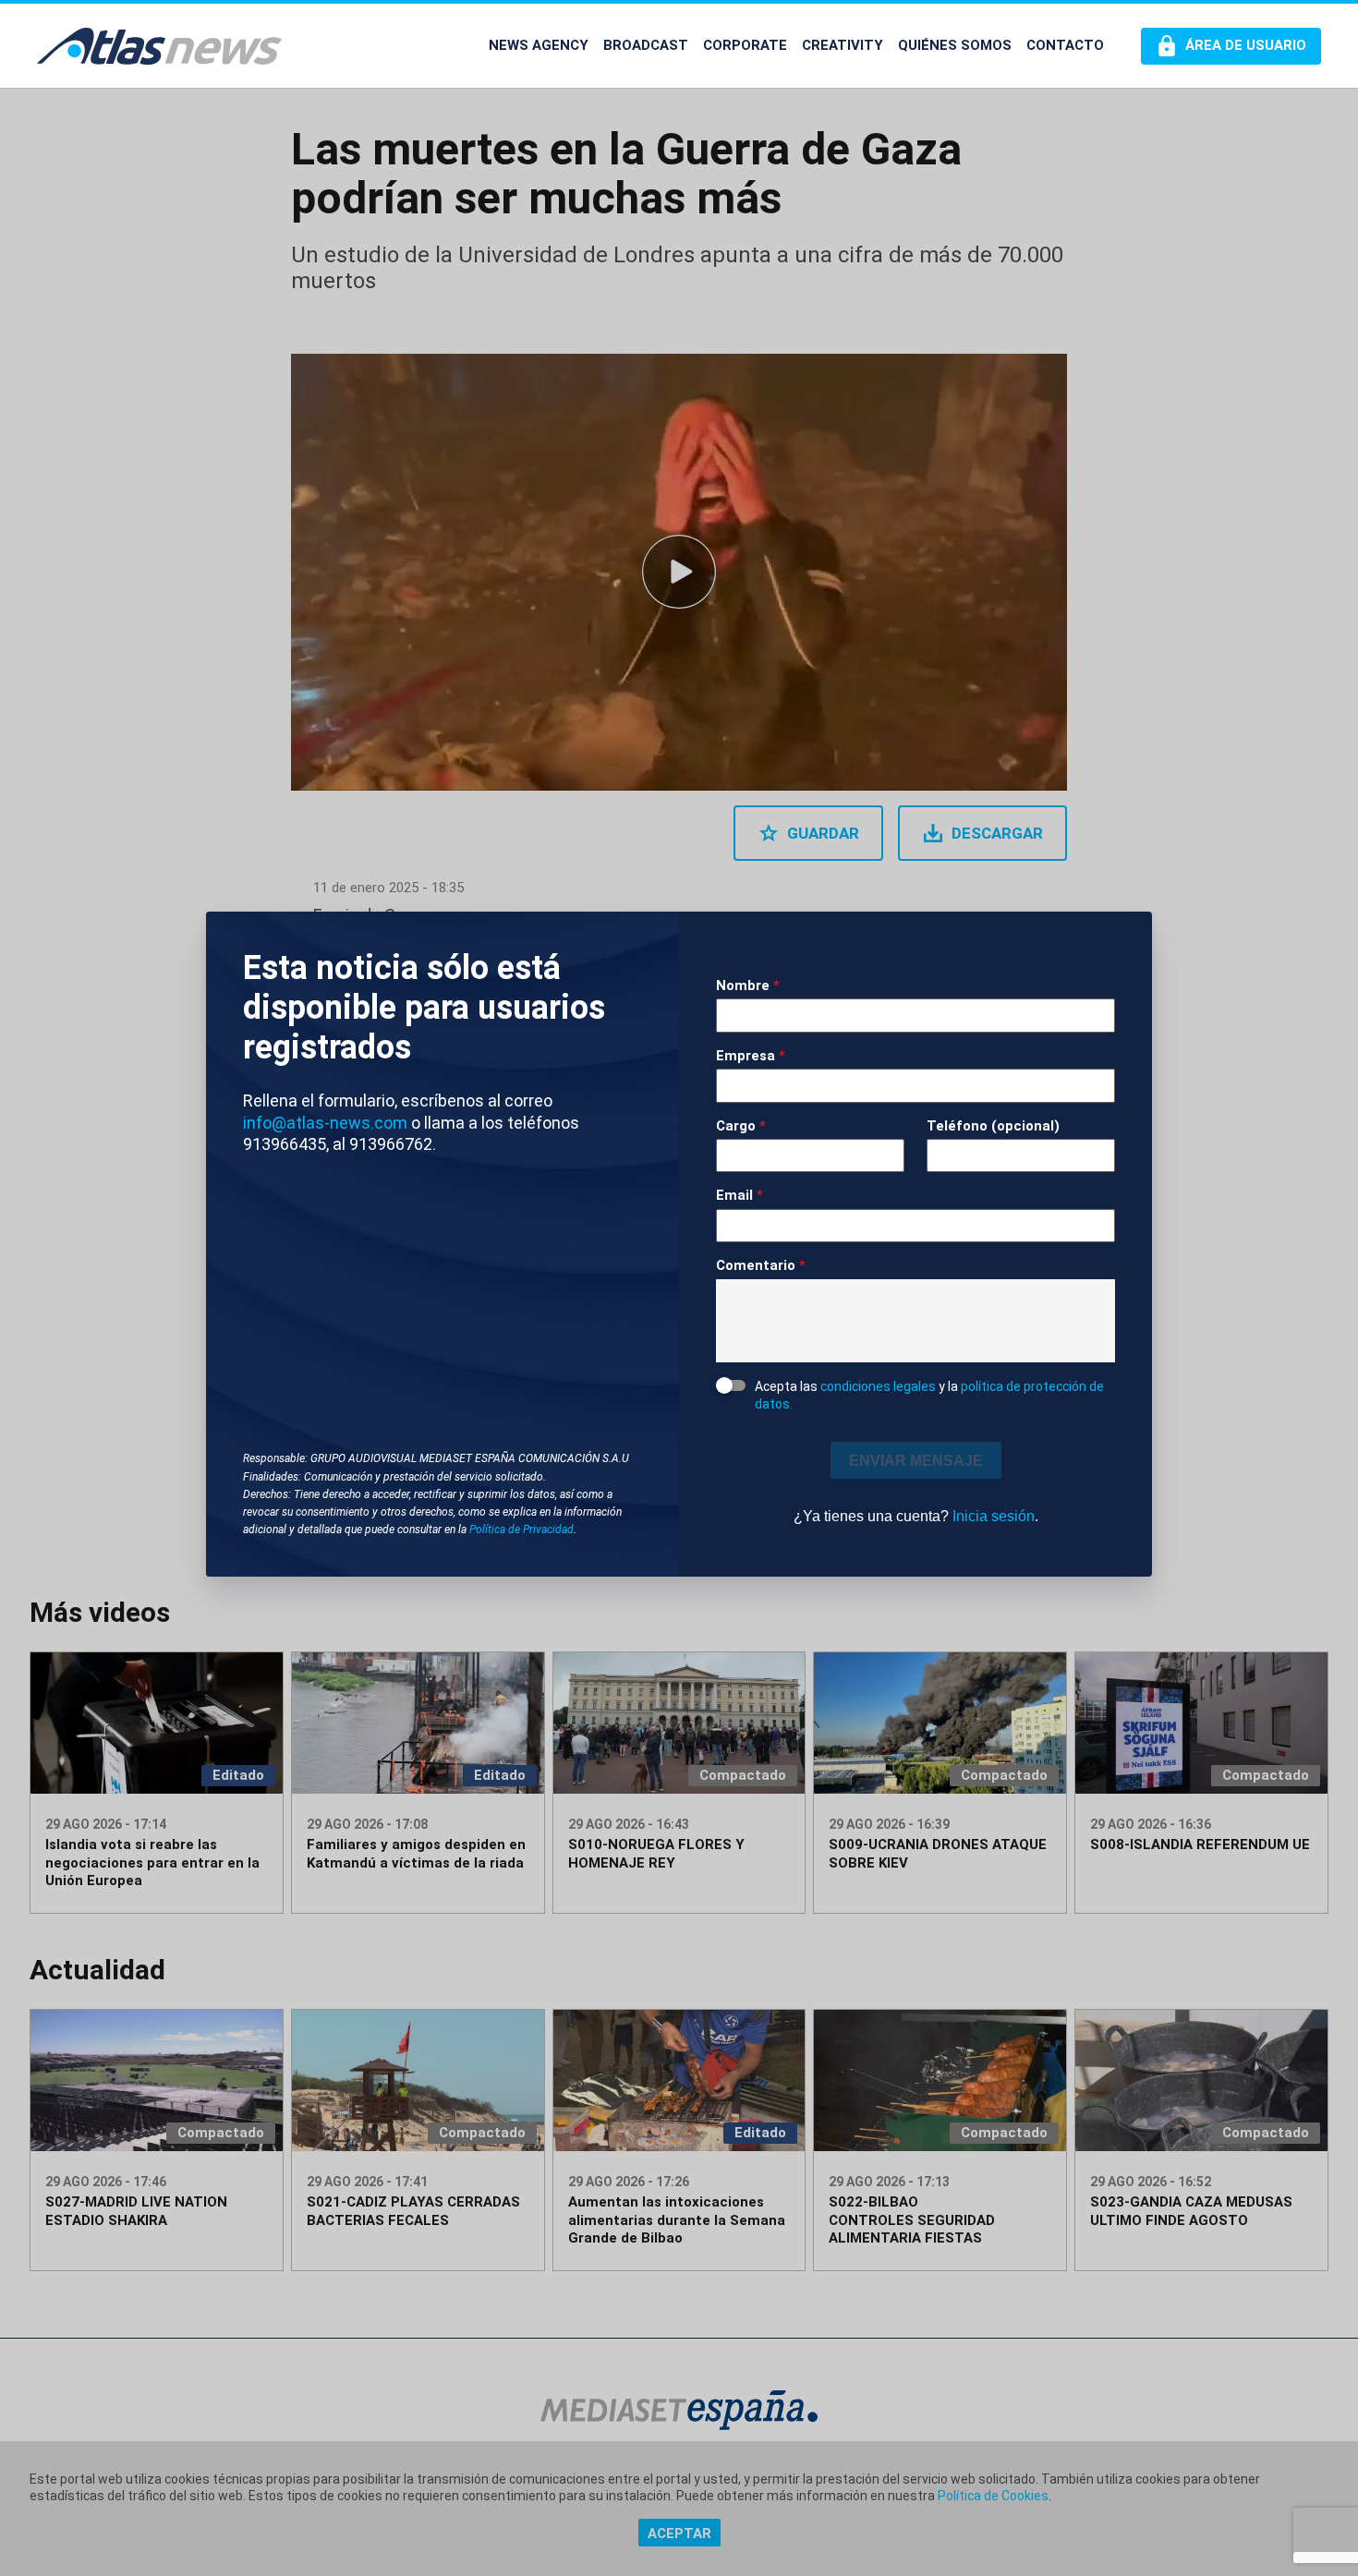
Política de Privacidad (521, 1530)
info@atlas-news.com (325, 1123)
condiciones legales (878, 1386)
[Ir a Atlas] (159, 46)
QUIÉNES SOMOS (955, 45)
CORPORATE (745, 45)
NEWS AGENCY (539, 45)
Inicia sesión (994, 1516)
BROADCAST (646, 45)
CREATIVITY (843, 45)
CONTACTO (1065, 45)
